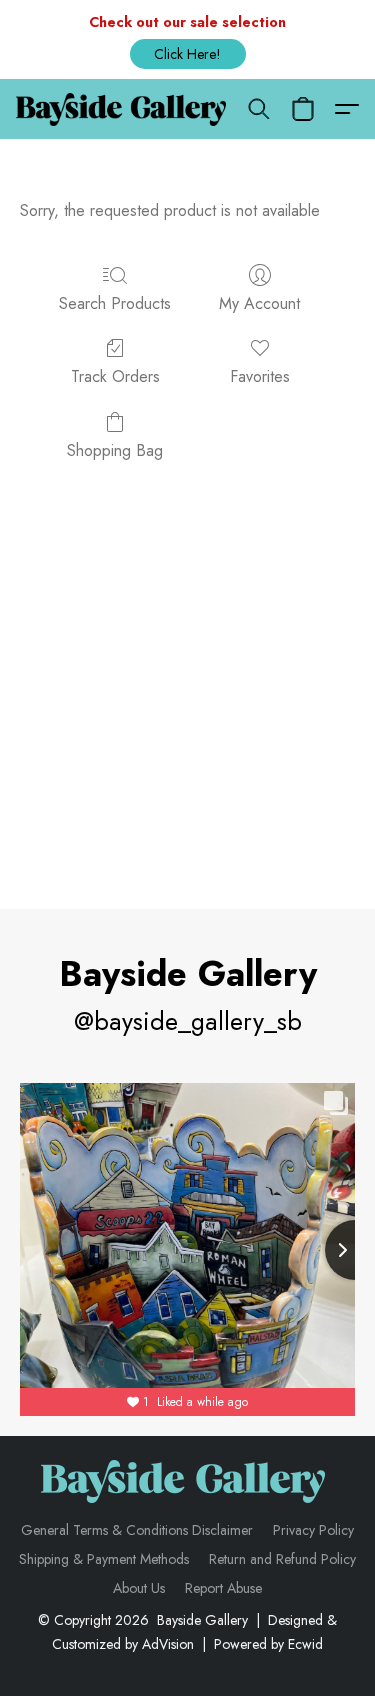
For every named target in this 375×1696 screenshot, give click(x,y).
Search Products (115, 303)
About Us (139, 1588)
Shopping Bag (115, 450)
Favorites (260, 376)
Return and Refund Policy (282, 1559)
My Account (259, 303)
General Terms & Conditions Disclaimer (137, 1530)
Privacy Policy (313, 1530)
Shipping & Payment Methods (104, 1559)
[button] (188, 54)
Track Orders (115, 376)
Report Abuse (223, 1588)
